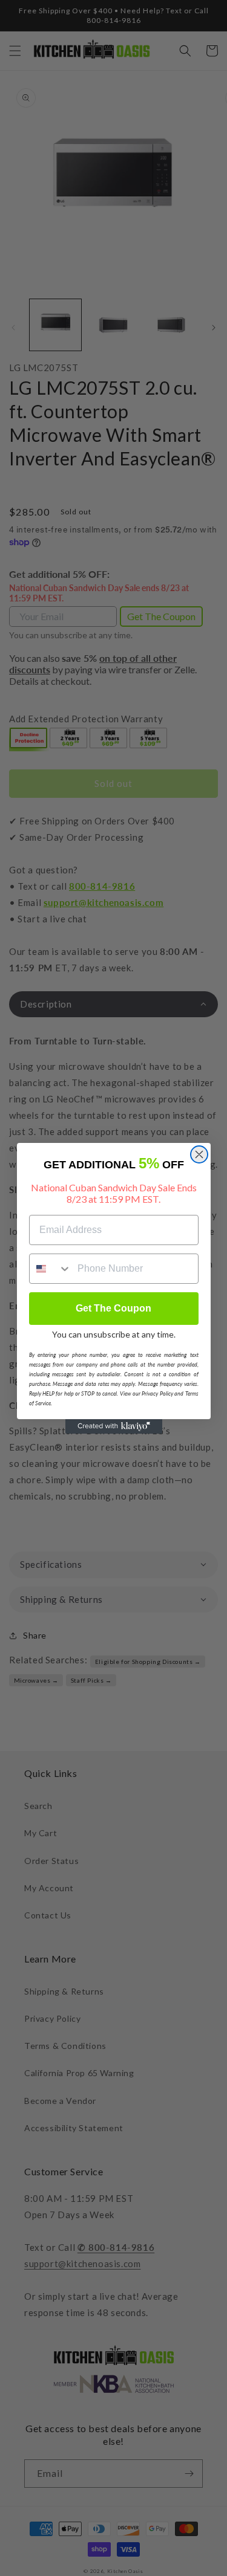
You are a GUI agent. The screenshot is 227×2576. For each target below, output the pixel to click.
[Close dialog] (199, 1154)
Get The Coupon (113, 1308)
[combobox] (51, 1269)
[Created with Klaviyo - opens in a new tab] (114, 1426)
